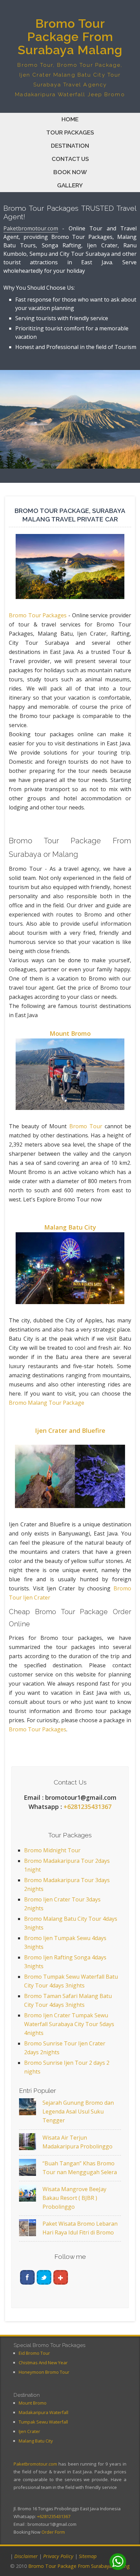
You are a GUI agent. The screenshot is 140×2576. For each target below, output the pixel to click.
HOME (70, 119)
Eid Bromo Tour (34, 2353)
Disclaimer (26, 2556)
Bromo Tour (86, 1126)
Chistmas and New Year (43, 2363)
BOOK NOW (70, 172)
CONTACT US (70, 159)
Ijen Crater (29, 2431)
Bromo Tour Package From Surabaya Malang (79, 2566)
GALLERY (70, 185)
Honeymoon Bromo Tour (44, 2372)
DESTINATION (70, 146)
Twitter (44, 2277)
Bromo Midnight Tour (52, 1850)
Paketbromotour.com (31, 228)
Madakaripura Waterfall (43, 2412)
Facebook (27, 2277)
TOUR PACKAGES (70, 132)
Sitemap (88, 2556)
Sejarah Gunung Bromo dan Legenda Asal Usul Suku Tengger (78, 2111)
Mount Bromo (70, 1033)
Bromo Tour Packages (38, 615)
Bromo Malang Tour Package (47, 1403)
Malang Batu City (70, 1227)
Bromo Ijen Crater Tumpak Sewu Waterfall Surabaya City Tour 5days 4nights (69, 2024)
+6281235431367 (87, 1807)
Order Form (53, 2532)
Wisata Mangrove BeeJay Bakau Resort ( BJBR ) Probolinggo (74, 2198)
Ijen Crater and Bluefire (70, 1430)
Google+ (61, 2277)
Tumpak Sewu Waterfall (43, 2422)
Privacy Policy (58, 2556)
